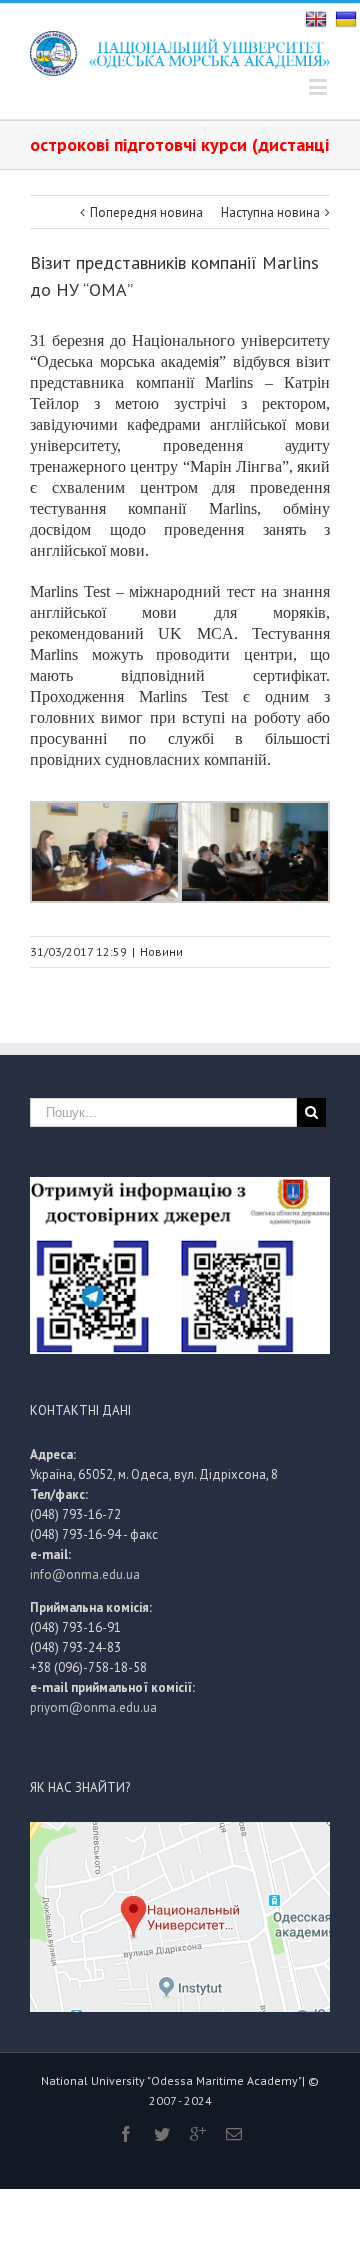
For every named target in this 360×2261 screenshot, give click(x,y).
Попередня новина (146, 212)
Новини (161, 951)
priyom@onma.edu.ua (93, 1707)
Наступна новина (270, 212)
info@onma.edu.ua (85, 1574)
